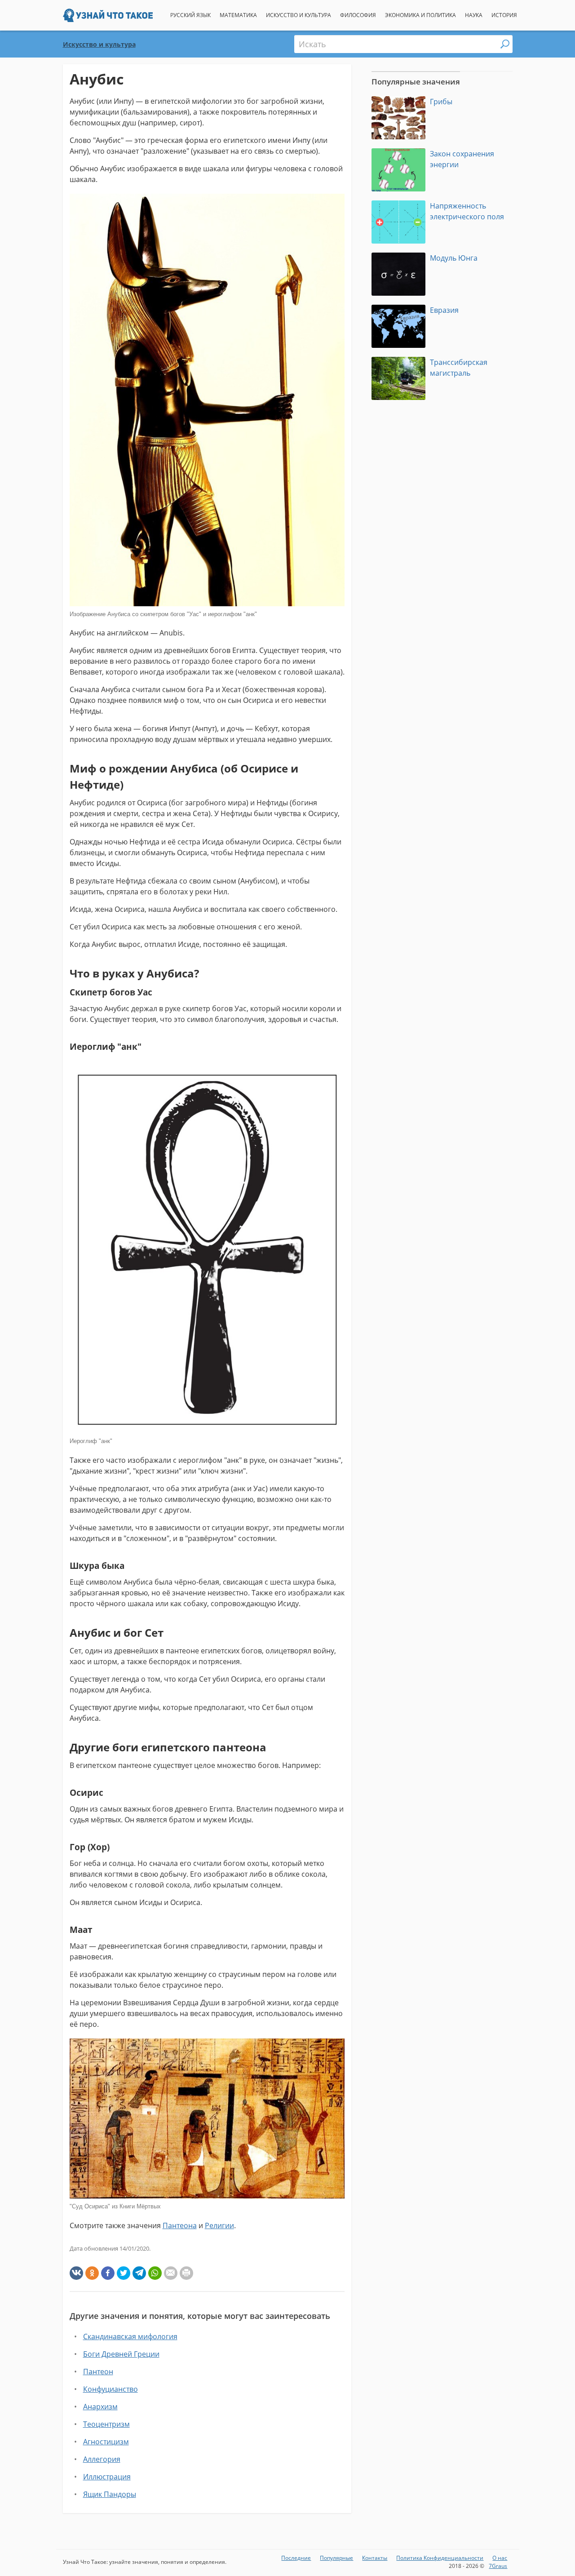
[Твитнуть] (124, 2273)
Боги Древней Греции (121, 2354)
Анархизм (100, 2407)
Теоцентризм (106, 2424)
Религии (219, 2225)
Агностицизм (106, 2442)
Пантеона (180, 2225)
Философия (358, 15)
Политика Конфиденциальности (440, 2558)
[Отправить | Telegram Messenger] (139, 2273)
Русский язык (190, 15)
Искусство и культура (299, 15)
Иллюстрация (107, 2477)
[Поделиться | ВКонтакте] (76, 2273)
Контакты (375, 2558)
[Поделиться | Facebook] (108, 2273)
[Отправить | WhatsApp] (155, 2273)
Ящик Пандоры (110, 2494)
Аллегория (102, 2459)
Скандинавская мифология (130, 2336)
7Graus (498, 2566)
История (504, 15)
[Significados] (108, 19)
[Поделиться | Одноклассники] (92, 2273)
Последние (296, 2558)
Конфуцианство (111, 2389)
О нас (500, 2558)
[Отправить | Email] (171, 2273)
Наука (474, 15)
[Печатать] (186, 2273)
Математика (238, 15)
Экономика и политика (420, 15)
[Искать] (505, 44)
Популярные (336, 2558)
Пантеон (98, 2372)
